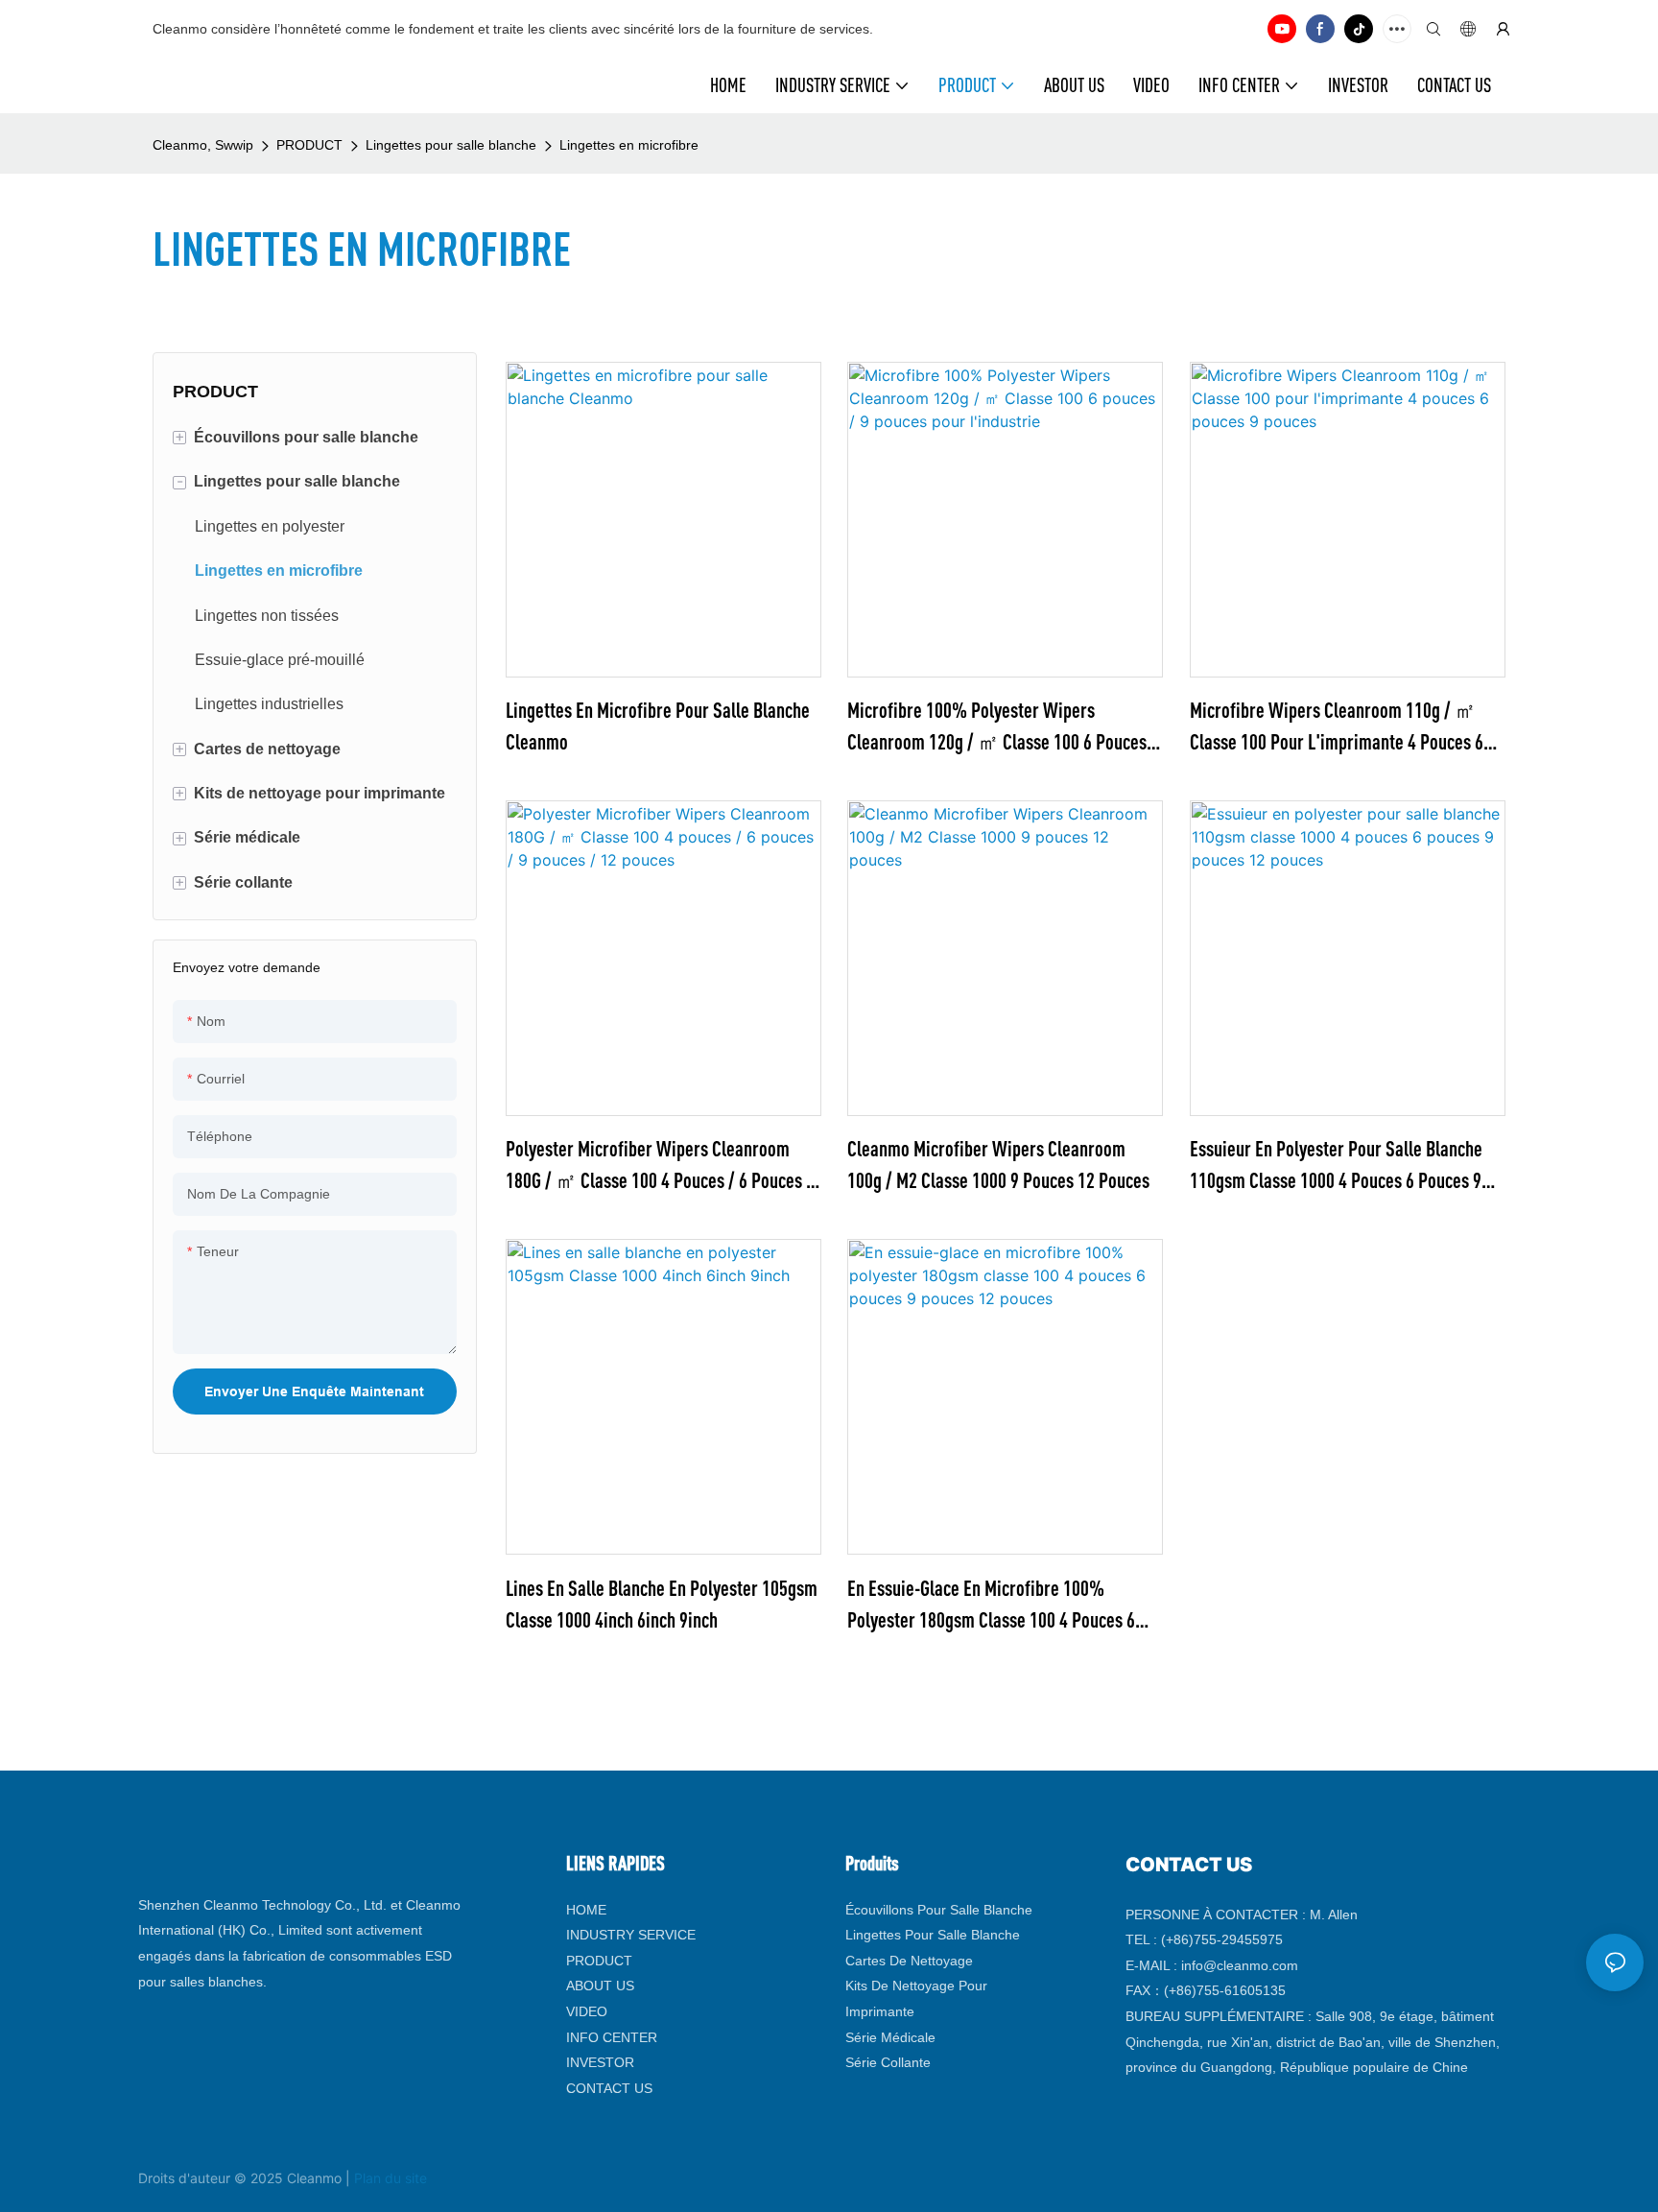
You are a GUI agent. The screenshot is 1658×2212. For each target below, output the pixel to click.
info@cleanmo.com (1240, 1965)
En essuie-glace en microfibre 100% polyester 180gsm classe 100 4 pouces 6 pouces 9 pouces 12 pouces (991, 1605)
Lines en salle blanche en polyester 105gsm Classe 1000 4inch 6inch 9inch (662, 1604)
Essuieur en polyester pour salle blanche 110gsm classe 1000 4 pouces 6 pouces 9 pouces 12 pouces (1336, 1166)
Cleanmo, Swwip (203, 145)
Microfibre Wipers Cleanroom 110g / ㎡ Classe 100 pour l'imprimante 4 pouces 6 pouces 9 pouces (1337, 727)
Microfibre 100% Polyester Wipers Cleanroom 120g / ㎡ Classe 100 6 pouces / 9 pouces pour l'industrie (1002, 727)
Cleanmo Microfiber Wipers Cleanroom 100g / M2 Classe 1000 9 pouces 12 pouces (998, 1164)
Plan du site (391, 2178)
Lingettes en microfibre (629, 145)
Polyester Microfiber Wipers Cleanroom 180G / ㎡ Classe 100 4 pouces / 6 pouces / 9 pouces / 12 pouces (659, 1166)
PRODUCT (309, 145)
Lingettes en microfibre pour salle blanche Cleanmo (658, 725)
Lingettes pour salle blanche (451, 145)
